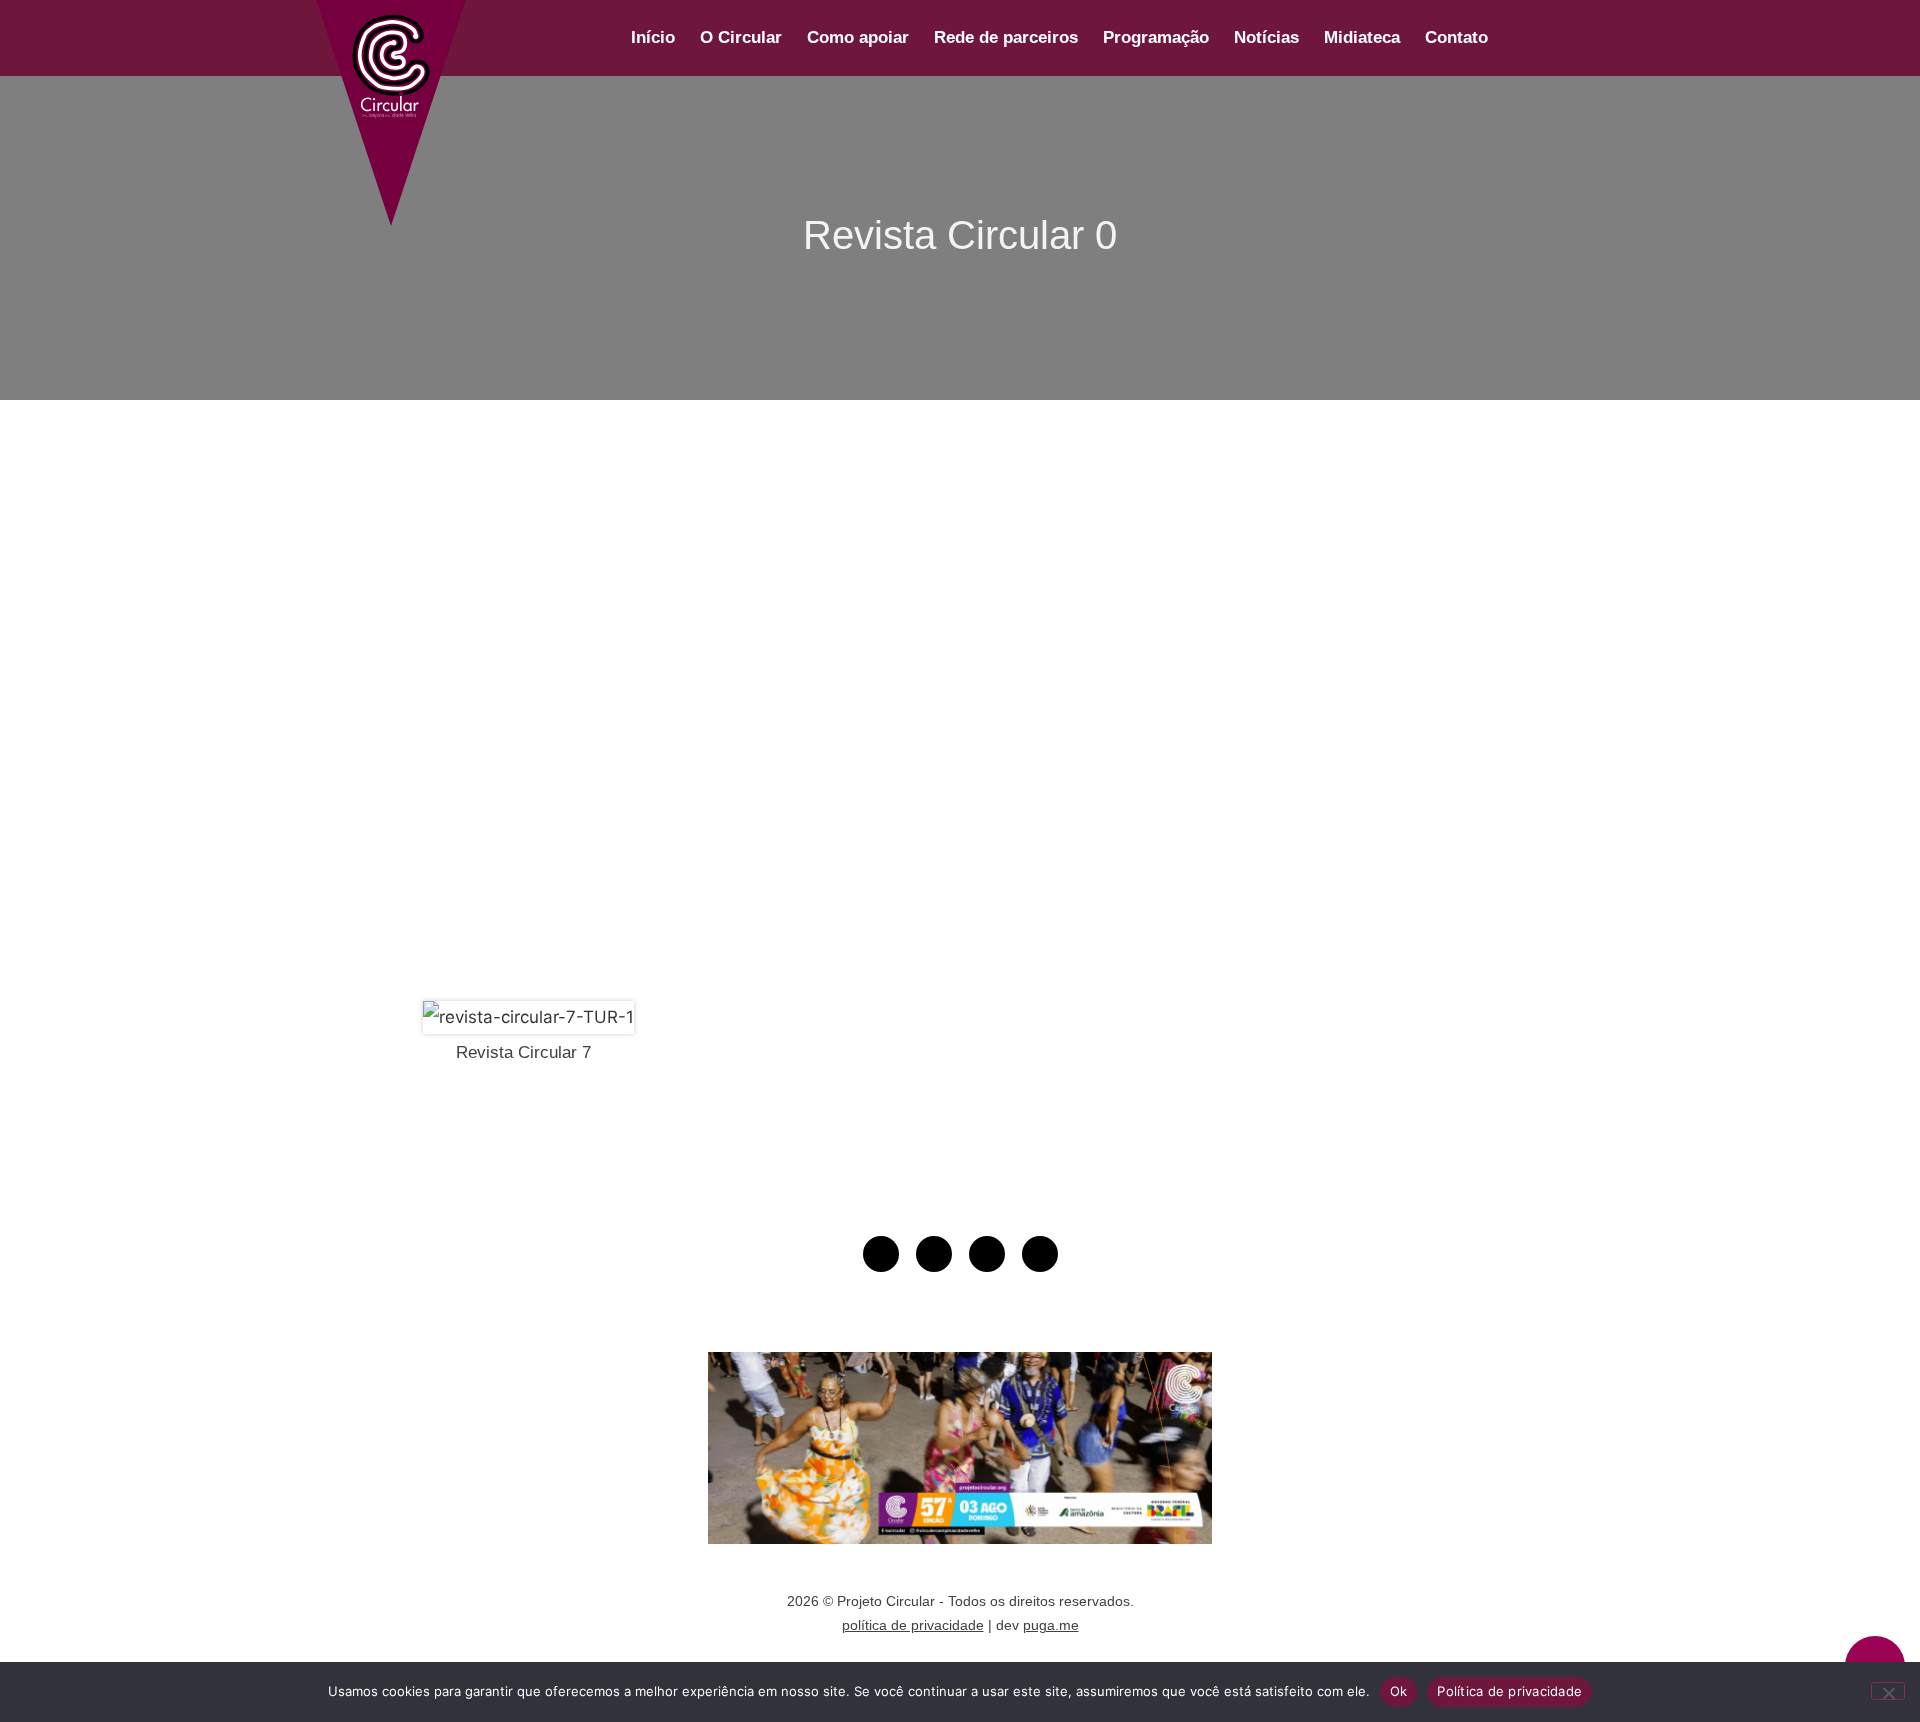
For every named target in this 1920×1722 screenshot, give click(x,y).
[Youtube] (881, 1254)
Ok (1399, 1691)
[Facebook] (987, 1254)
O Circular (741, 37)
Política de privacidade (1509, 1691)
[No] (1888, 1691)
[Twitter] (1040, 1254)
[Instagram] (934, 1254)
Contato (1456, 37)
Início (653, 37)
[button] (1524, 38)
